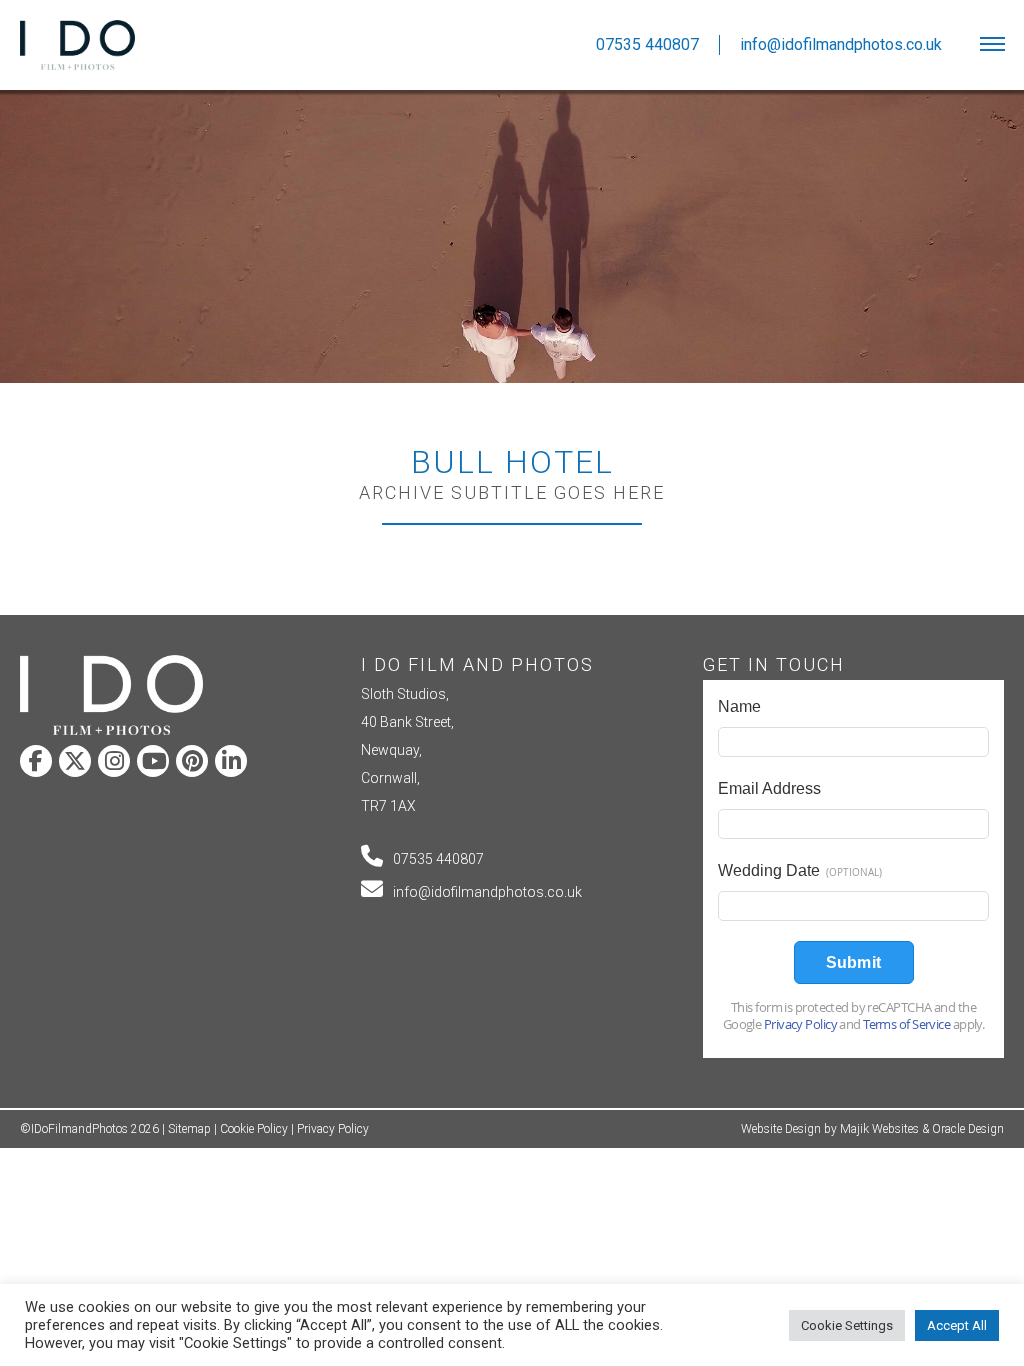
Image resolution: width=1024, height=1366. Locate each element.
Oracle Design (968, 1129)
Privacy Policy (333, 1129)
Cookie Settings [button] (847, 1325)
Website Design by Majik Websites (830, 1129)
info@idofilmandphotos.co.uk (487, 892)
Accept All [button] (957, 1325)
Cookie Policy (254, 1129)
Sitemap (189, 1129)
